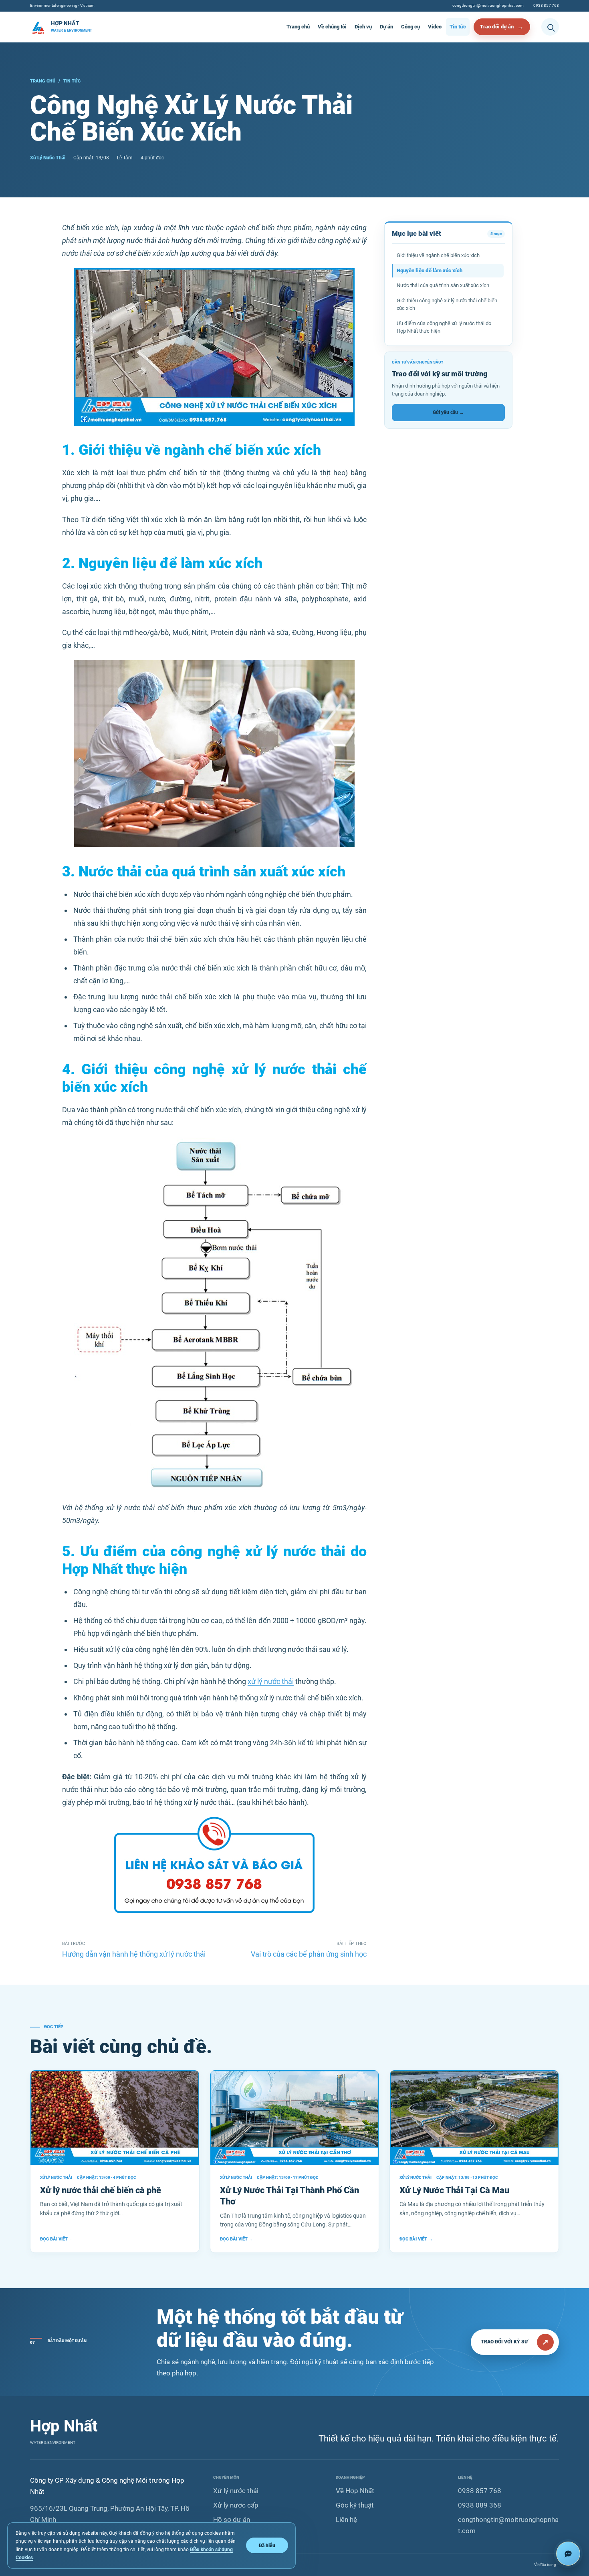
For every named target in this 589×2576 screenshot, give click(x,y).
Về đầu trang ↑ (547, 2565)
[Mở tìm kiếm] (550, 27)
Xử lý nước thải (236, 2491)
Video (435, 27)
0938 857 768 (546, 5)
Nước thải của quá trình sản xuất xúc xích (443, 285)
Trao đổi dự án (497, 27)
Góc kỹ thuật (355, 2505)
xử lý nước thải (271, 1681)
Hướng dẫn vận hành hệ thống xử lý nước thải (134, 1954)
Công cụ (410, 27)
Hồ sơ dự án (232, 2520)
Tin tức (458, 27)
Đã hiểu (267, 2545)
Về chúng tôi (332, 27)
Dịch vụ (363, 27)
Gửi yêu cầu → (448, 412)
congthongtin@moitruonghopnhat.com (488, 5)
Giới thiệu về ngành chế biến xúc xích (438, 255)
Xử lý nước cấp (236, 2505)
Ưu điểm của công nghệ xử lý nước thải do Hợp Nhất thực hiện (444, 327)
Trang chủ (298, 27)
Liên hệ (346, 2520)
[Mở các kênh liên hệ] (568, 2554)
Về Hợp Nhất (355, 2491)
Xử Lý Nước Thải (48, 158)
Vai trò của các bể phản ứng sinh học (309, 1954)
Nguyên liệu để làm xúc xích (430, 270)
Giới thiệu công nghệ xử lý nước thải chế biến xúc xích (447, 304)
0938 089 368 (480, 2505)
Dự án (386, 27)
